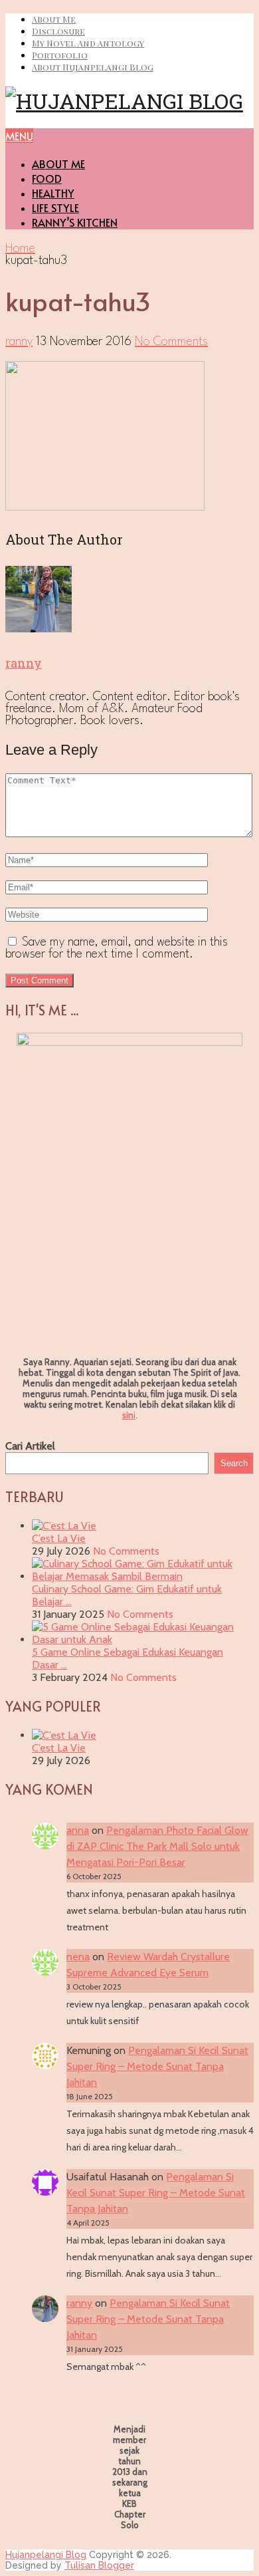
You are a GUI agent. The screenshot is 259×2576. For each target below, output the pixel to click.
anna (78, 1830)
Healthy (53, 193)
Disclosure (58, 31)
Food (47, 178)
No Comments (171, 342)
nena (78, 1957)
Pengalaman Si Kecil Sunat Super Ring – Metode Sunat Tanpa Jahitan (157, 2066)
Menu (19, 136)
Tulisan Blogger (99, 2565)
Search (234, 1463)
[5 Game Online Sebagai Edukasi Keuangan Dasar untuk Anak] (143, 1639)
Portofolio (60, 55)
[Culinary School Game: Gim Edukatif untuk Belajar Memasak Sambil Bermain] (143, 1576)
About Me (54, 19)
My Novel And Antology (88, 43)
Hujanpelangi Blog (46, 2555)
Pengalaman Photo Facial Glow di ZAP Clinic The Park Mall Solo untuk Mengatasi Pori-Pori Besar (157, 1846)
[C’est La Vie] (64, 1526)
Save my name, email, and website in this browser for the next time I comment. (117, 948)
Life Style (55, 207)
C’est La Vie (59, 1538)
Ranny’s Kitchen (75, 222)
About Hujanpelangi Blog (93, 67)
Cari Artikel (30, 1446)
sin (128, 1415)
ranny (19, 342)
